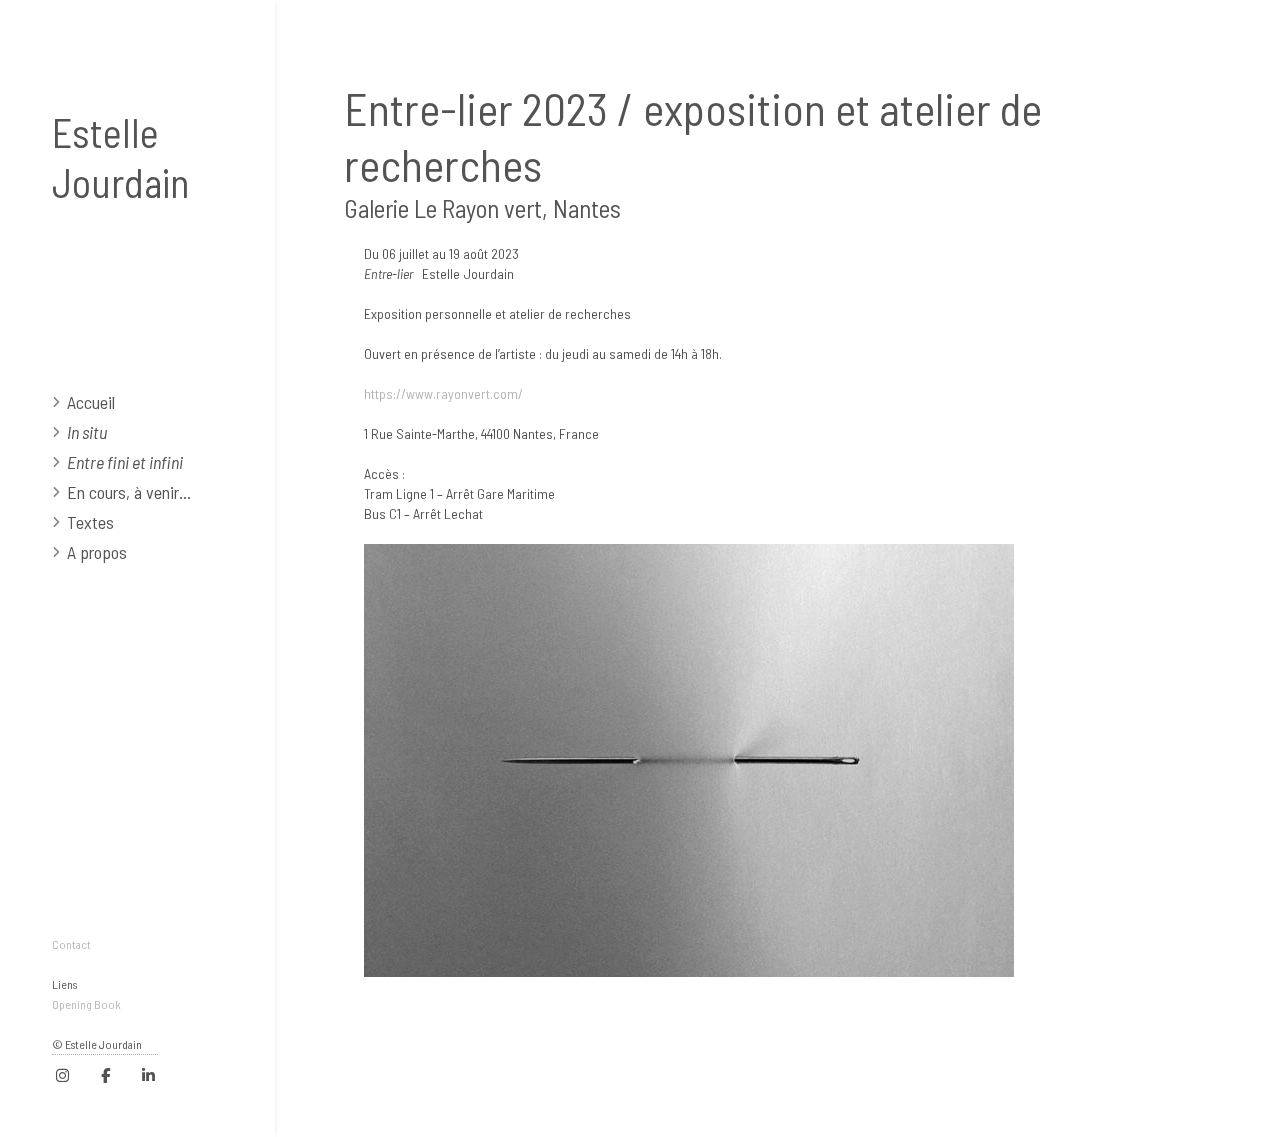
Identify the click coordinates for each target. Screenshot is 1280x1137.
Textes (90, 522)
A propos (97, 552)
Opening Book (86, 1004)
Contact (71, 944)
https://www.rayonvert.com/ (443, 393)
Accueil (91, 402)
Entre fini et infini (125, 462)
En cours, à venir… (129, 492)
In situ (87, 432)
